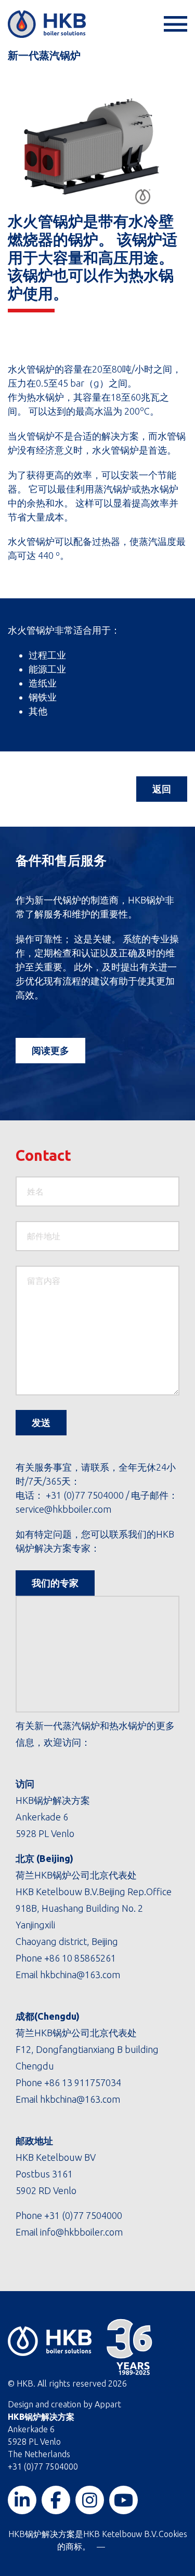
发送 (41, 1422)
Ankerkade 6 (31, 2429)
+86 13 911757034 (83, 2082)
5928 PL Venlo (34, 2442)
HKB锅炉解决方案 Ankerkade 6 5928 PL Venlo (53, 1817)
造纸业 (43, 683)
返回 (162, 789)
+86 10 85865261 (80, 1958)
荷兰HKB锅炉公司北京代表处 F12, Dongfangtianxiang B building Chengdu (87, 2049)
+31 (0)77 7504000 (85, 1495)
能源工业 (47, 669)
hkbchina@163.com (80, 1975)
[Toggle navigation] (174, 24)
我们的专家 (55, 1583)
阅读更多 (50, 1050)
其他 (38, 711)
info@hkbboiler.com (80, 2232)
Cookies (173, 2534)
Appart (108, 2404)
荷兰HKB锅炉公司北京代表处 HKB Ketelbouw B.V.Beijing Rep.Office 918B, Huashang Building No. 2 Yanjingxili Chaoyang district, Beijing (94, 1908)
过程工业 (47, 655)
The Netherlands (39, 2454)
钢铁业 (43, 697)
